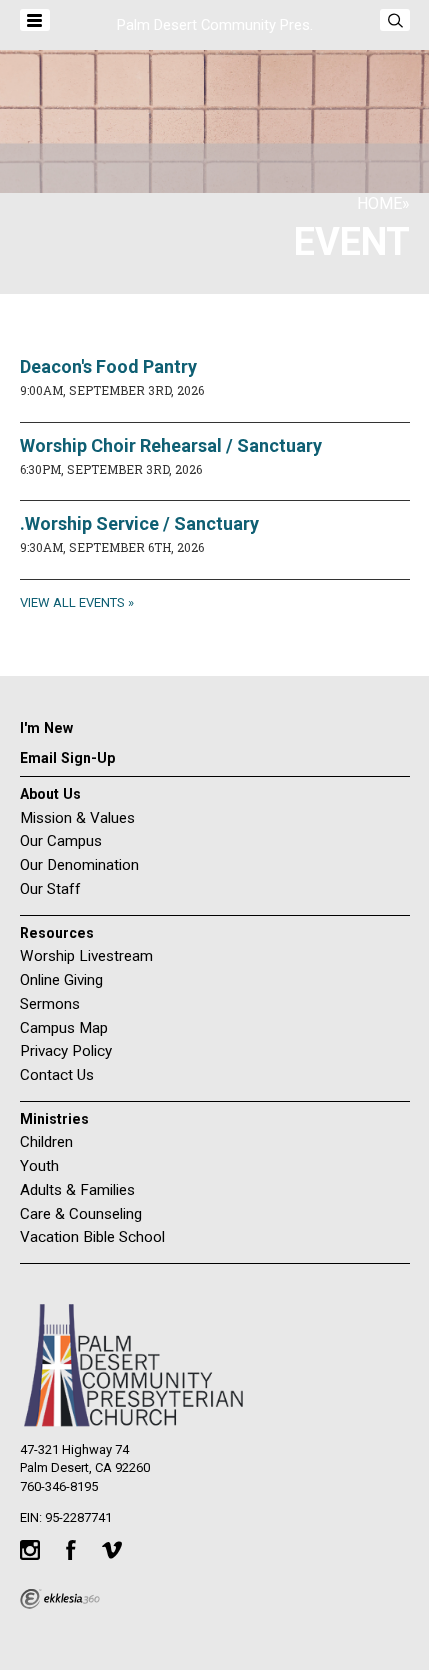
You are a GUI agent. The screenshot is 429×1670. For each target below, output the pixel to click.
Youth (39, 1166)
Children (46, 1142)
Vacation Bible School (92, 1237)
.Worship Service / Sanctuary (139, 523)
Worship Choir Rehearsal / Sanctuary (171, 445)
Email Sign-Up (67, 758)
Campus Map (64, 1028)
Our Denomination (79, 865)
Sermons (50, 1004)
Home (379, 203)
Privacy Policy (66, 1051)
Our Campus (61, 841)
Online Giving (61, 980)
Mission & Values (77, 818)
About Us (50, 794)
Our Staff (50, 889)
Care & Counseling (81, 1214)
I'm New (46, 728)
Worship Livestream (86, 956)
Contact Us (57, 1075)
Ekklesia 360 (60, 1599)
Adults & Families (77, 1190)
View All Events (72, 602)
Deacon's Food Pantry (108, 366)
